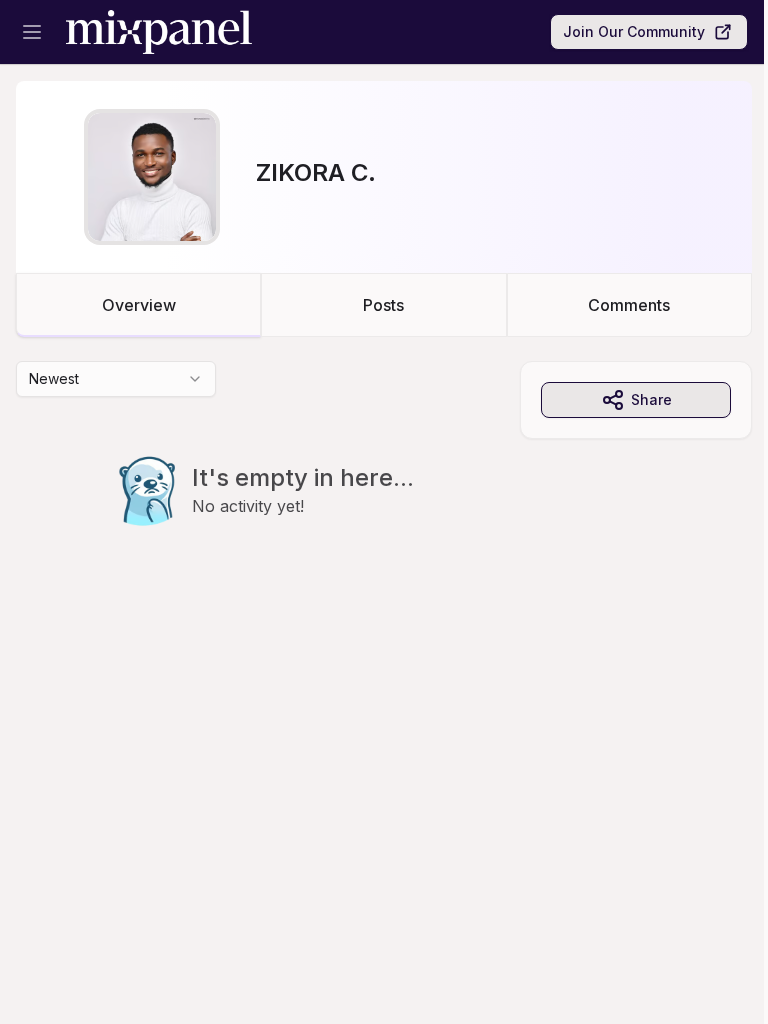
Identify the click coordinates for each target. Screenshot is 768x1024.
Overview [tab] (139, 305)
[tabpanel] (384, 484)
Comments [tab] (629, 305)
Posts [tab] (383, 305)
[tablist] (384, 305)
